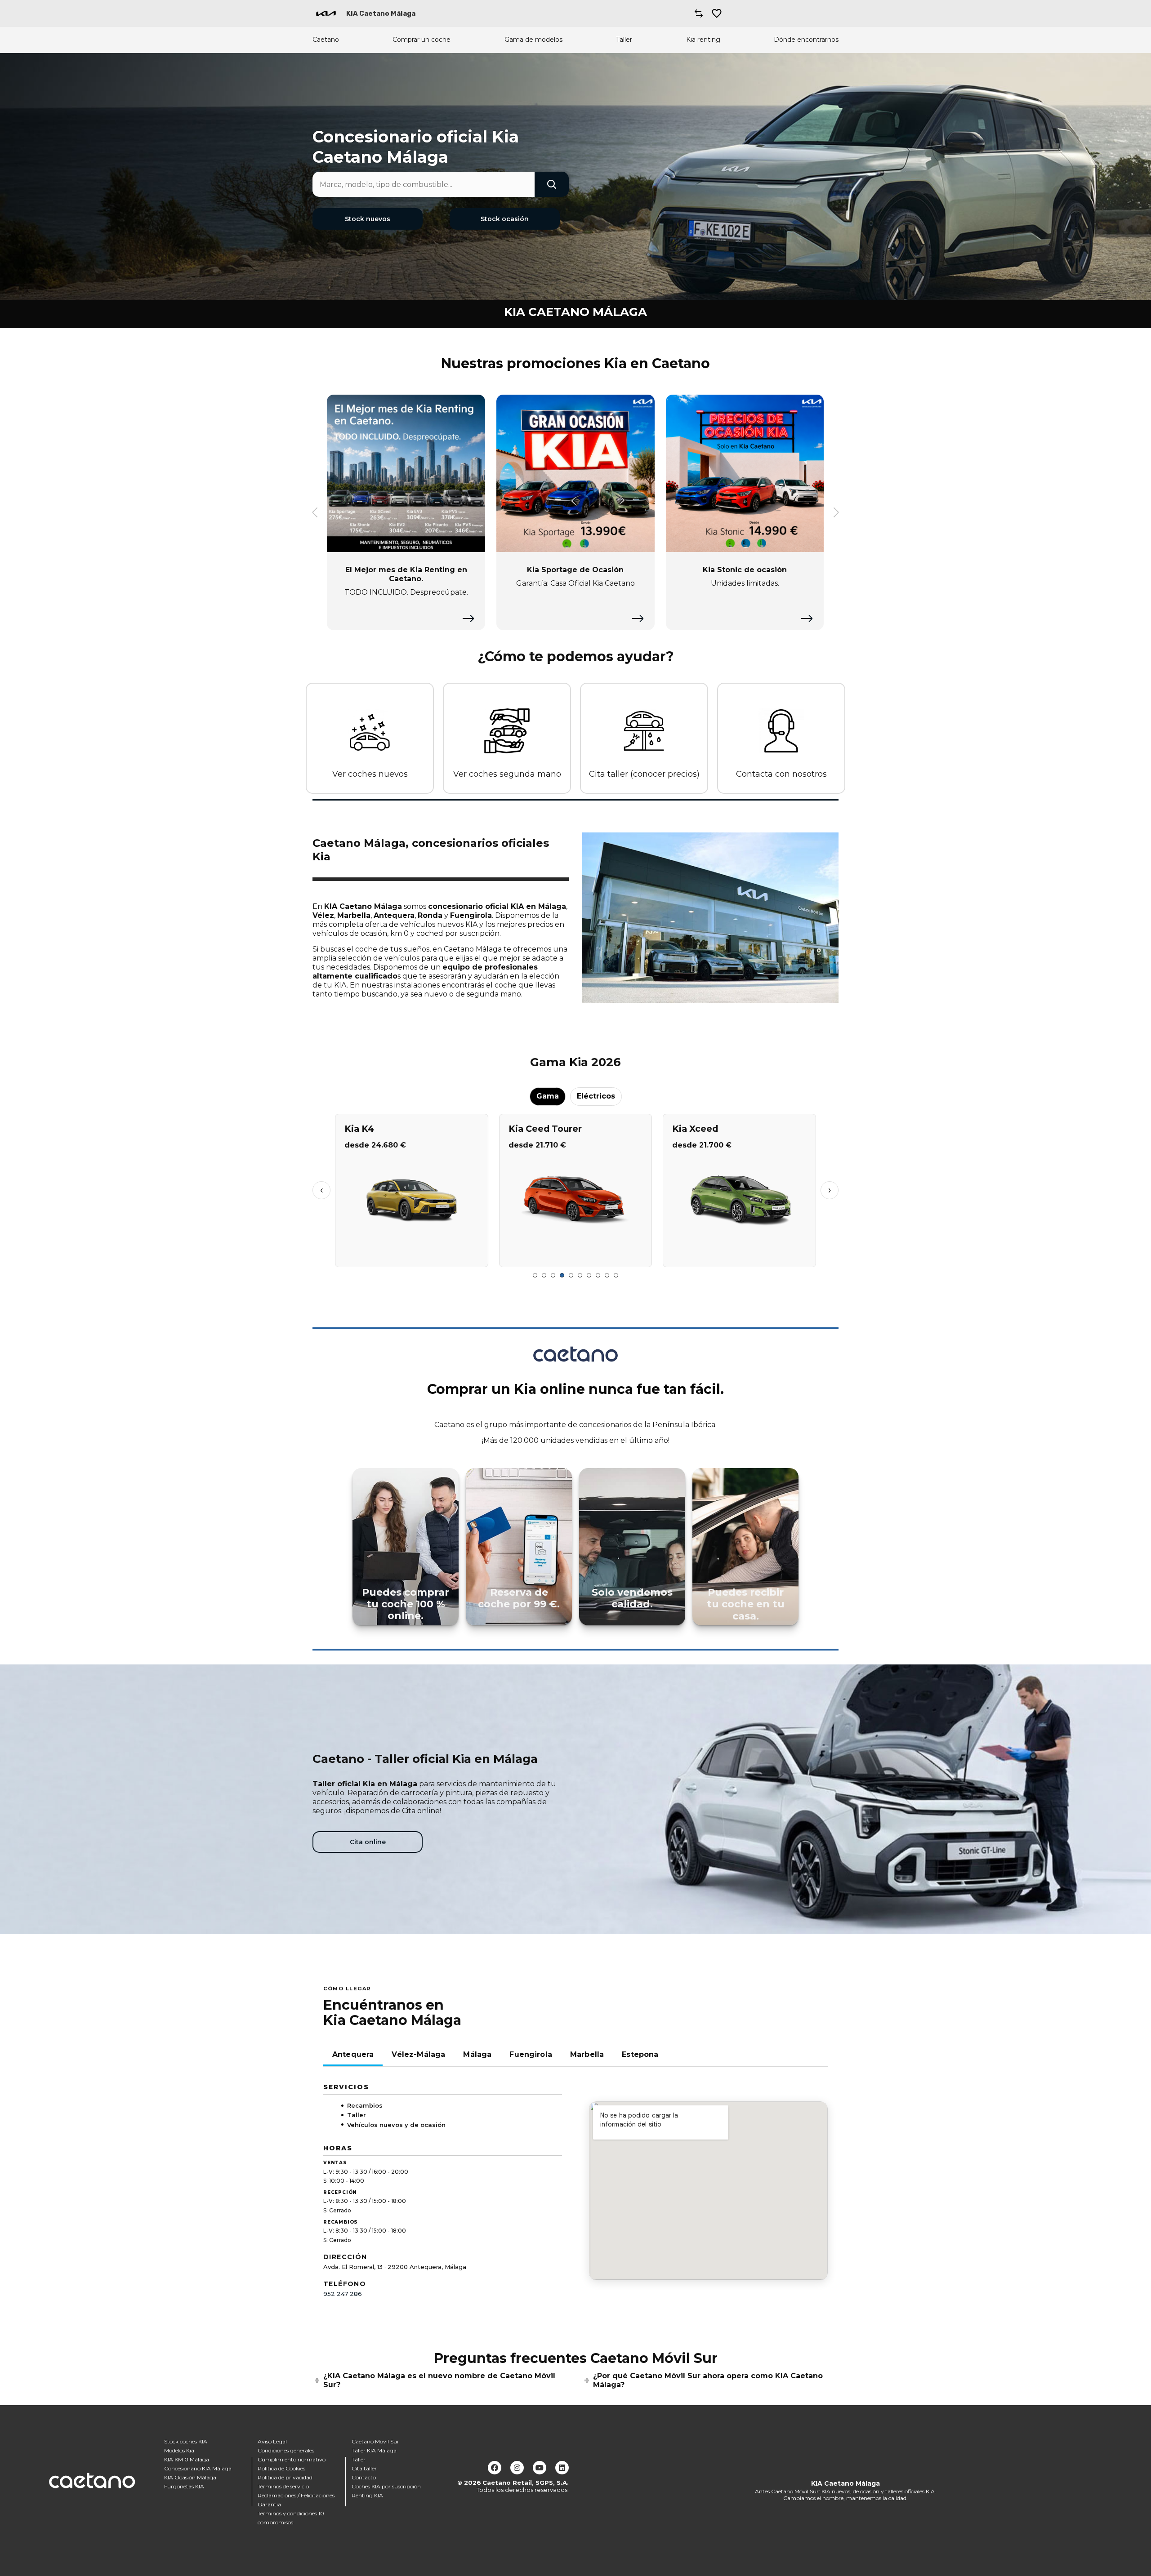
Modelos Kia (179, 2450)
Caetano (326, 40)
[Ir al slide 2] (544, 1275)
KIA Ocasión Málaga (190, 2477)
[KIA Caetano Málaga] (326, 13)
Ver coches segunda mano (507, 774)
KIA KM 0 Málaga (187, 2459)
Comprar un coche (422, 40)
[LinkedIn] (562, 2468)
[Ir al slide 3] (553, 1275)
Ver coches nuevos (370, 774)
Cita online (368, 1842)
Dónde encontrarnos (806, 40)
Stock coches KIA (186, 2441)
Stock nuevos (368, 219)
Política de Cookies (281, 2468)
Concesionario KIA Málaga (198, 2468)
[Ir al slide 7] (589, 1275)
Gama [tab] (548, 1096)
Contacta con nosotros (781, 774)
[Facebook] (495, 2468)
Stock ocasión (505, 219)
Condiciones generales (286, 2450)
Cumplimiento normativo (292, 2459)
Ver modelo (412, 1256)
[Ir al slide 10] (616, 1275)
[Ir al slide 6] (580, 1275)
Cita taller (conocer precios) (644, 774)
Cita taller (364, 2468)
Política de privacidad (285, 2477)
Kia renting (703, 40)
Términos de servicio (283, 2486)
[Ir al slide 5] (571, 1275)
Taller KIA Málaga (374, 2450)
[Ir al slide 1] (535, 1275)
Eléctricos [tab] (596, 1096)
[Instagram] (517, 2468)
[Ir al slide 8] (598, 1275)
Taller (624, 40)
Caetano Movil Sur (375, 2441)
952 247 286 (343, 2294)
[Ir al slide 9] (607, 1275)
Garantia (269, 2504)
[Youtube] (540, 2468)
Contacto (364, 2477)
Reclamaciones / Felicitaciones (296, 2495)
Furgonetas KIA (184, 2486)
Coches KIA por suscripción (386, 2486)
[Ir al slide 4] (562, 1275)
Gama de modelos (533, 40)
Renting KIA (367, 2495)
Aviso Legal (272, 2441)
